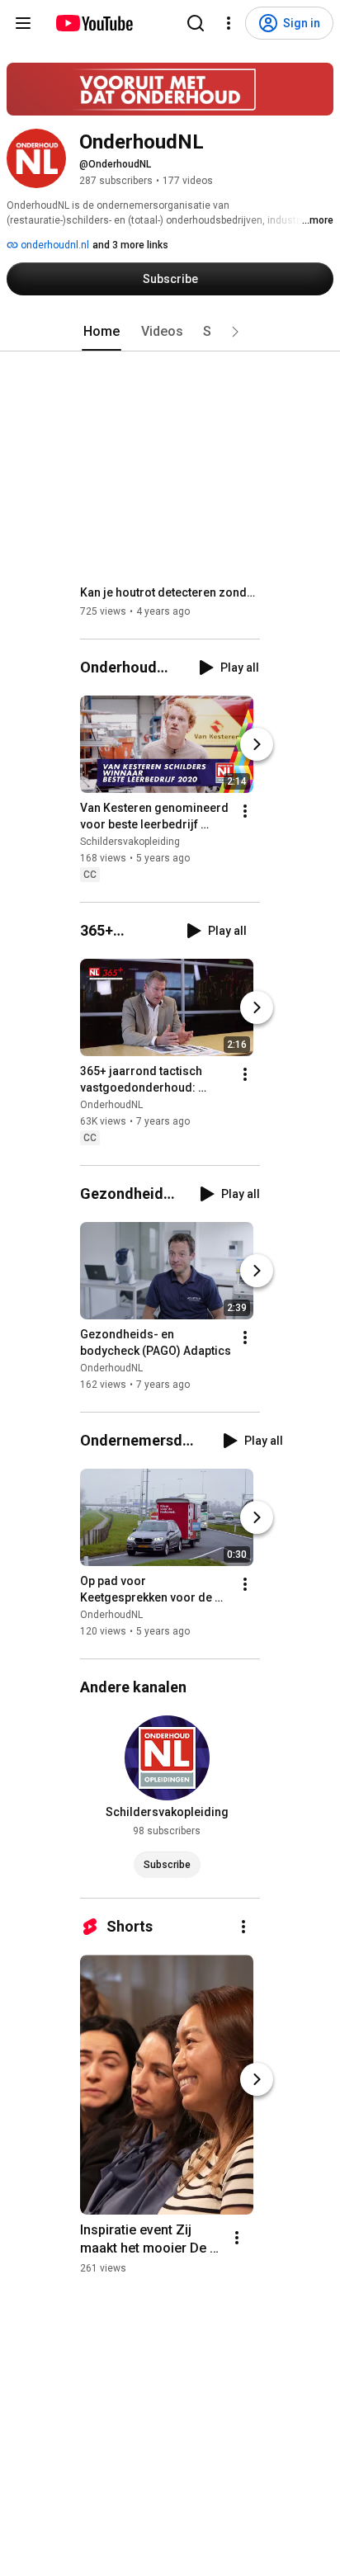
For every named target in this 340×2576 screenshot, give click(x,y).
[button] (235, 332)
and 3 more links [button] (130, 245)
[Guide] (23, 23)
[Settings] (229, 23)
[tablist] (170, 332)
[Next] (257, 744)
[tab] (102, 332)
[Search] (196, 23)
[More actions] (245, 811)
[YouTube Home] (94, 23)
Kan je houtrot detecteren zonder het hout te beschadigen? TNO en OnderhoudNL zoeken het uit (170, 592)
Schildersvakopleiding (130, 842)
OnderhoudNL (111, 1105)
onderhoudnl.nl (54, 245)
